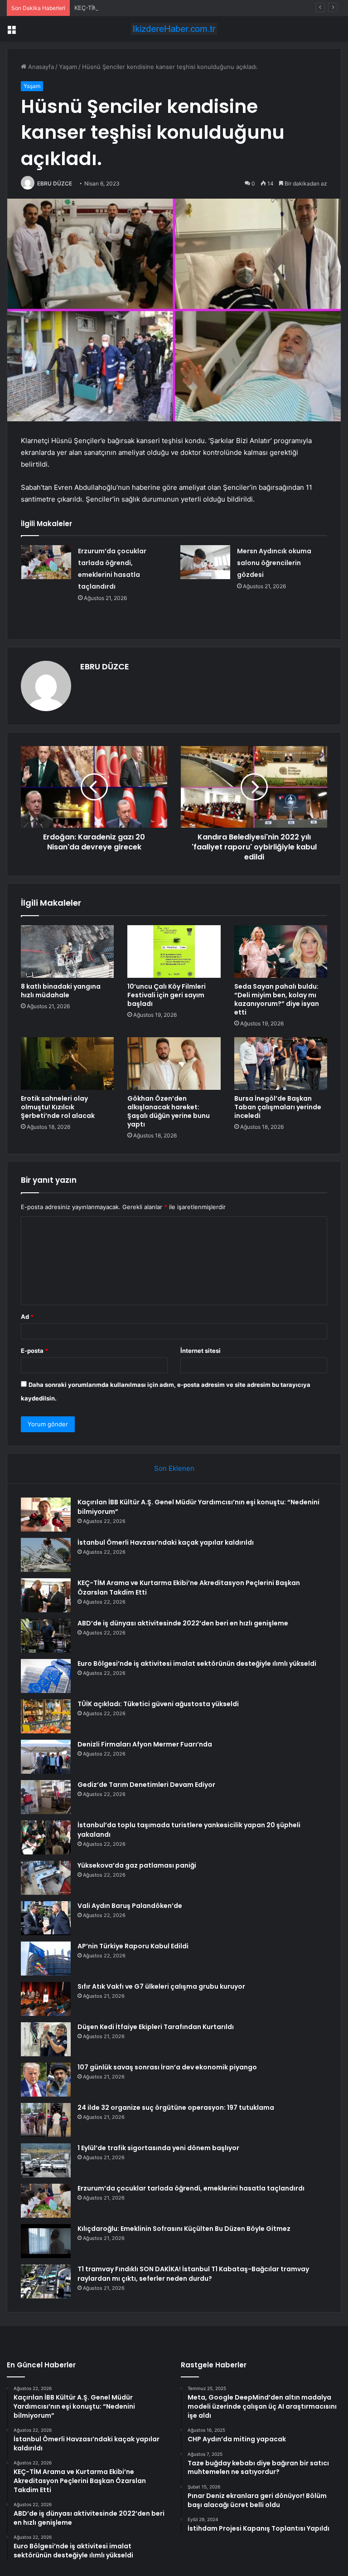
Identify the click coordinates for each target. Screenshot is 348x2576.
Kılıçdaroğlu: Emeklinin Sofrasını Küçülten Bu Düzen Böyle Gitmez (184, 2229)
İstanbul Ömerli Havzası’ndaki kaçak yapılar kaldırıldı (166, 1542)
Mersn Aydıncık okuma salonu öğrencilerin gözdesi (274, 563)
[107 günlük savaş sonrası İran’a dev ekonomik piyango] (46, 2080)
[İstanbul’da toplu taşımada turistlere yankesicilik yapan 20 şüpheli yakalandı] (46, 1837)
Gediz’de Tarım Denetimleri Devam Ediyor (146, 1785)
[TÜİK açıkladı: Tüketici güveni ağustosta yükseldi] (46, 1716)
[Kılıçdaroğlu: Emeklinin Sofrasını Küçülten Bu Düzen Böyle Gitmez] (46, 2241)
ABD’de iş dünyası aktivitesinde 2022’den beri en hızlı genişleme (183, 1623)
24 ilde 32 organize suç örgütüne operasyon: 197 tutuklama (176, 2108)
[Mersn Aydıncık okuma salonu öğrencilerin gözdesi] (205, 562)
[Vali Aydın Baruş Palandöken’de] (46, 1918)
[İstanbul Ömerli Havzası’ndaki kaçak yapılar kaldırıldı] (46, 1555)
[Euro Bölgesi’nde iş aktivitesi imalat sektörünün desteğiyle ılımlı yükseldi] (46, 1676)
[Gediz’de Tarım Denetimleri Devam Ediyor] (46, 1797)
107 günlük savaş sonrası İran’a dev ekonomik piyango (167, 2067)
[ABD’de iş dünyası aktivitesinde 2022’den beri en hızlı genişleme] (46, 1636)
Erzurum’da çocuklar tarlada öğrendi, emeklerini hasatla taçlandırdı (191, 2188)
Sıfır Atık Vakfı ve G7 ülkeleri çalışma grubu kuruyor (161, 1986)
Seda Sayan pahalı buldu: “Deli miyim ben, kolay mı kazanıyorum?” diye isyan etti (277, 999)
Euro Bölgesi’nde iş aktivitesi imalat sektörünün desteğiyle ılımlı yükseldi (197, 1664)
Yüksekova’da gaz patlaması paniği (137, 1865)
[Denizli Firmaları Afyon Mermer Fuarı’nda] (46, 1757)
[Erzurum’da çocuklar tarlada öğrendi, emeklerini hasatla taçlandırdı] (46, 562)
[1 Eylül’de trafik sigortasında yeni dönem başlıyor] (46, 2160)
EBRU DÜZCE (55, 183)
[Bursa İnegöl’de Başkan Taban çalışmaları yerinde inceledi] (281, 1064)
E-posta (34, 1351)
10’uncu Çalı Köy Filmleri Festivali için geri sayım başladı (167, 995)
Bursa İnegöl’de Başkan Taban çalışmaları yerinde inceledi (278, 1107)
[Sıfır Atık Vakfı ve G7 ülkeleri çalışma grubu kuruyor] (46, 1999)
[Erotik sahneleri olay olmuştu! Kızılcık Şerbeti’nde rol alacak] (67, 1064)
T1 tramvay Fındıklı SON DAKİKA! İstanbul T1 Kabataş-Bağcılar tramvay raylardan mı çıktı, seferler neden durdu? (193, 2274)
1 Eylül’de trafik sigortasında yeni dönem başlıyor (158, 2148)
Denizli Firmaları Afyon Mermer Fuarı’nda (145, 1744)
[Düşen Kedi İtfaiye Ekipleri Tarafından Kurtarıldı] (46, 2039)
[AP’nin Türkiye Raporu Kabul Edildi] (46, 1959)
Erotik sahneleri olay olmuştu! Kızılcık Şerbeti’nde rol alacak (58, 1107)
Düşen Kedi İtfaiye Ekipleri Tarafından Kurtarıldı (156, 2027)
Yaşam (68, 67)
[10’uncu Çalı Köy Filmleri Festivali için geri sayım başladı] (174, 951)
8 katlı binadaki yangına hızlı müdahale (61, 991)
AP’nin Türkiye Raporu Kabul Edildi (133, 1946)
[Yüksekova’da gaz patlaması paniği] (46, 1878)
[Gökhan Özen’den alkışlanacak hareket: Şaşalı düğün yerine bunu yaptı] (174, 1064)
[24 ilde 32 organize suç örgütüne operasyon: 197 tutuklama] (46, 2120)
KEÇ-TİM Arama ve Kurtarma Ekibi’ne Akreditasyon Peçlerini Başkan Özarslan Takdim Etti (198, 8)
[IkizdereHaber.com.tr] (174, 29)
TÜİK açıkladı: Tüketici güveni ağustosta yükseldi (158, 1704)
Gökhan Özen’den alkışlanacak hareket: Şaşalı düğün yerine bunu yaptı (169, 1111)
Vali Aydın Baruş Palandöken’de (130, 1906)
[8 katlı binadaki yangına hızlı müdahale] (67, 951)
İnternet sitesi (201, 1351)
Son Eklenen (174, 1468)
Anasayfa (40, 67)
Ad (27, 1317)
